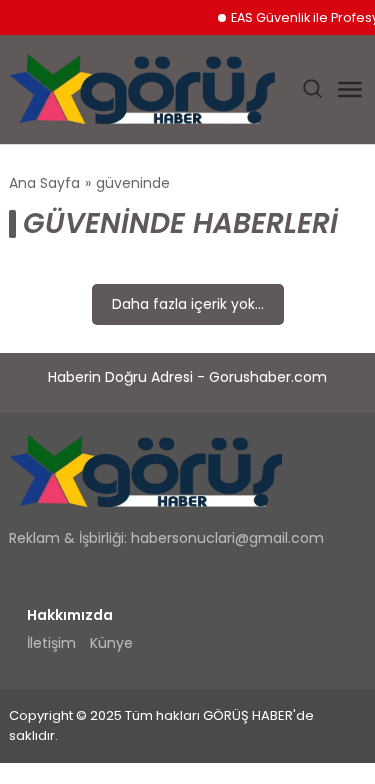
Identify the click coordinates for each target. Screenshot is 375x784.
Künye (111, 643)
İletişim (51, 643)
